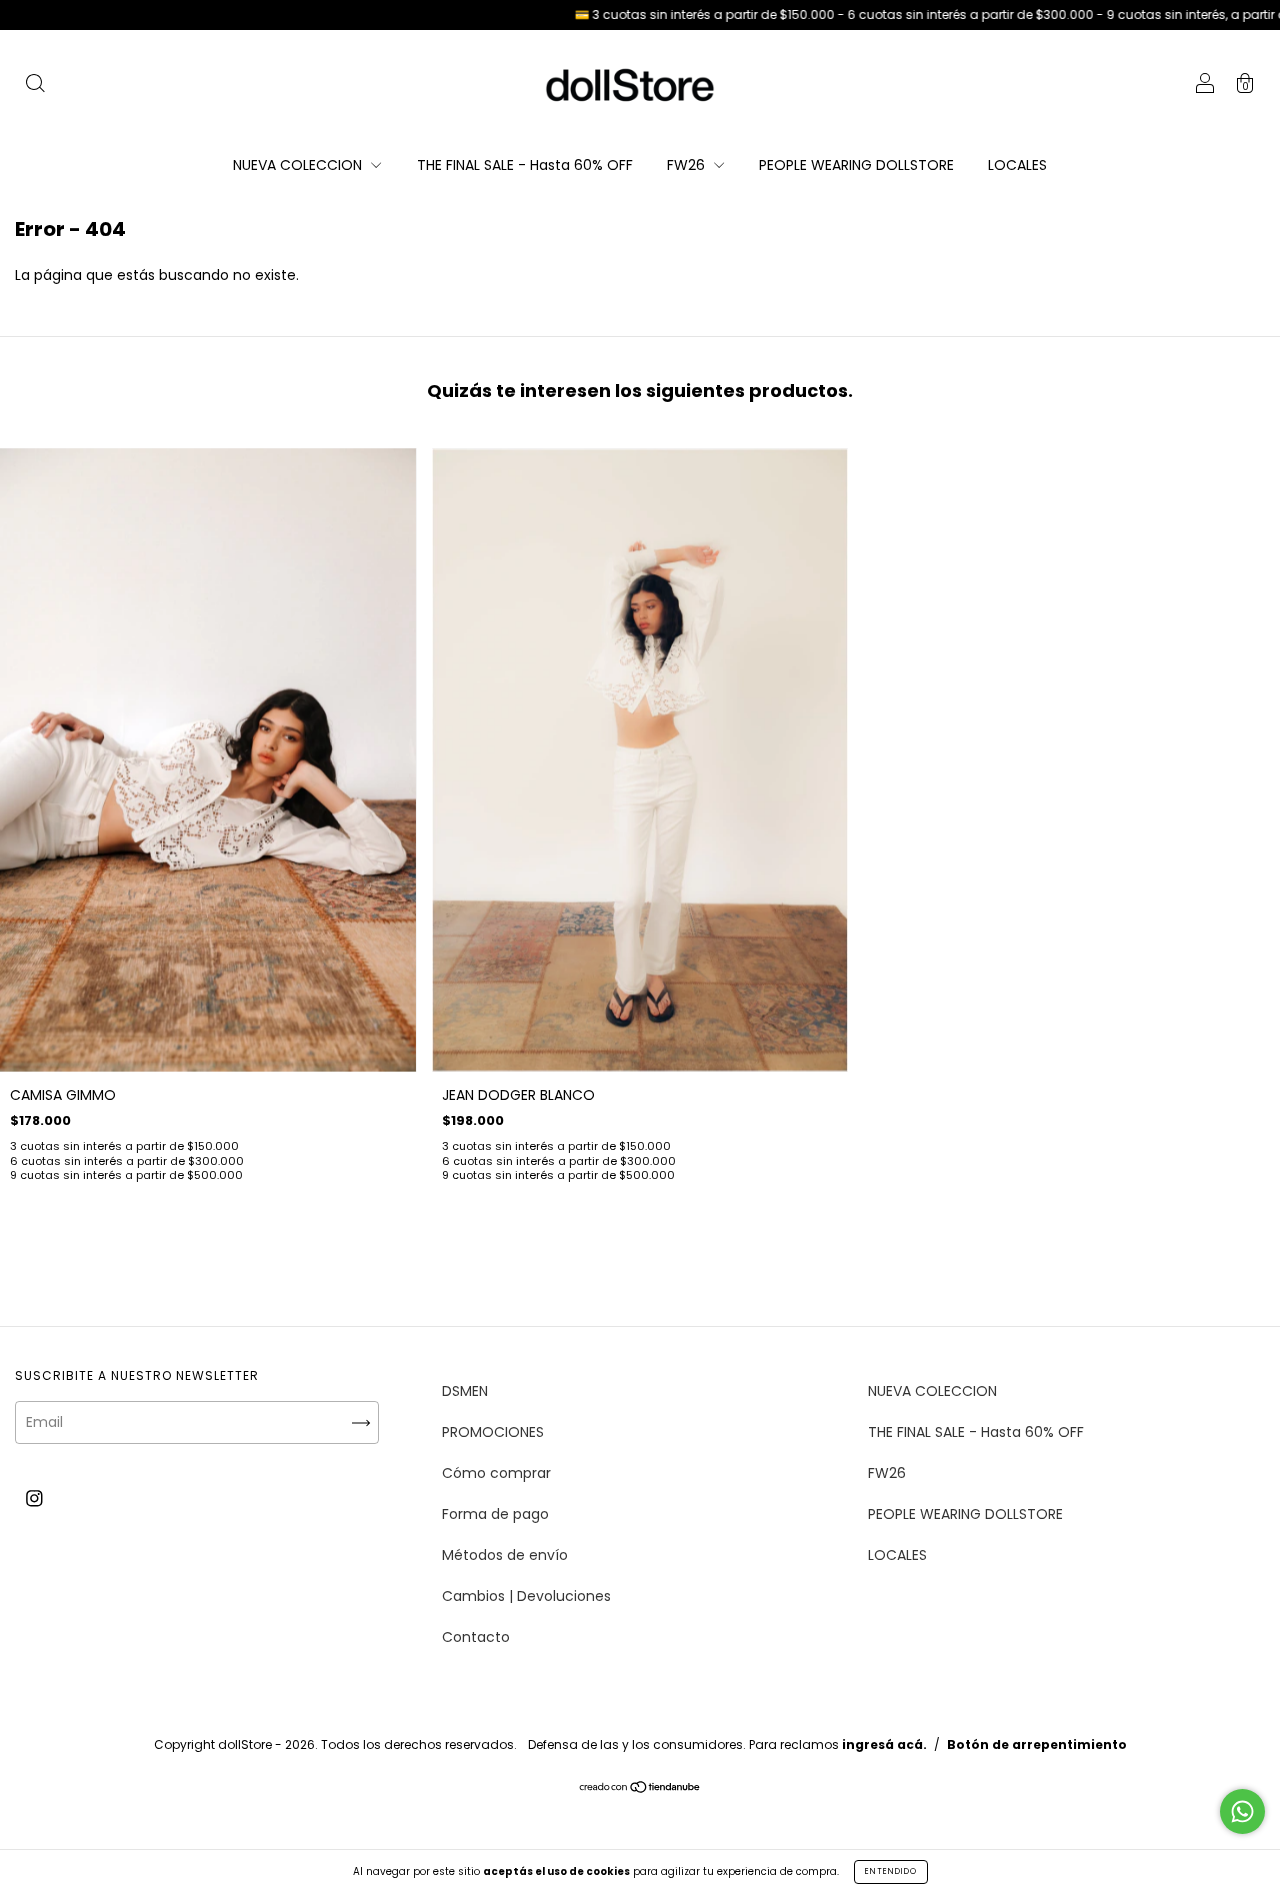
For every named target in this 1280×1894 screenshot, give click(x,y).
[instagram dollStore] (34, 1498)
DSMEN (465, 1391)
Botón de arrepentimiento (1037, 1744)
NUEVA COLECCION (299, 165)
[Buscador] (35, 86)
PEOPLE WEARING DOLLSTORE (856, 165)
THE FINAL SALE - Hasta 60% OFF (525, 165)
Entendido (891, 1871)
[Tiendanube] (640, 1788)
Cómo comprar (496, 1473)
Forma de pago (495, 1514)
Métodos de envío (505, 1555)
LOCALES (1017, 165)
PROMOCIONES (493, 1432)
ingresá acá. (884, 1744)
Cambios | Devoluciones (526, 1596)
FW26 (688, 165)
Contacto (476, 1637)
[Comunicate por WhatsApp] (1242, 1811)
